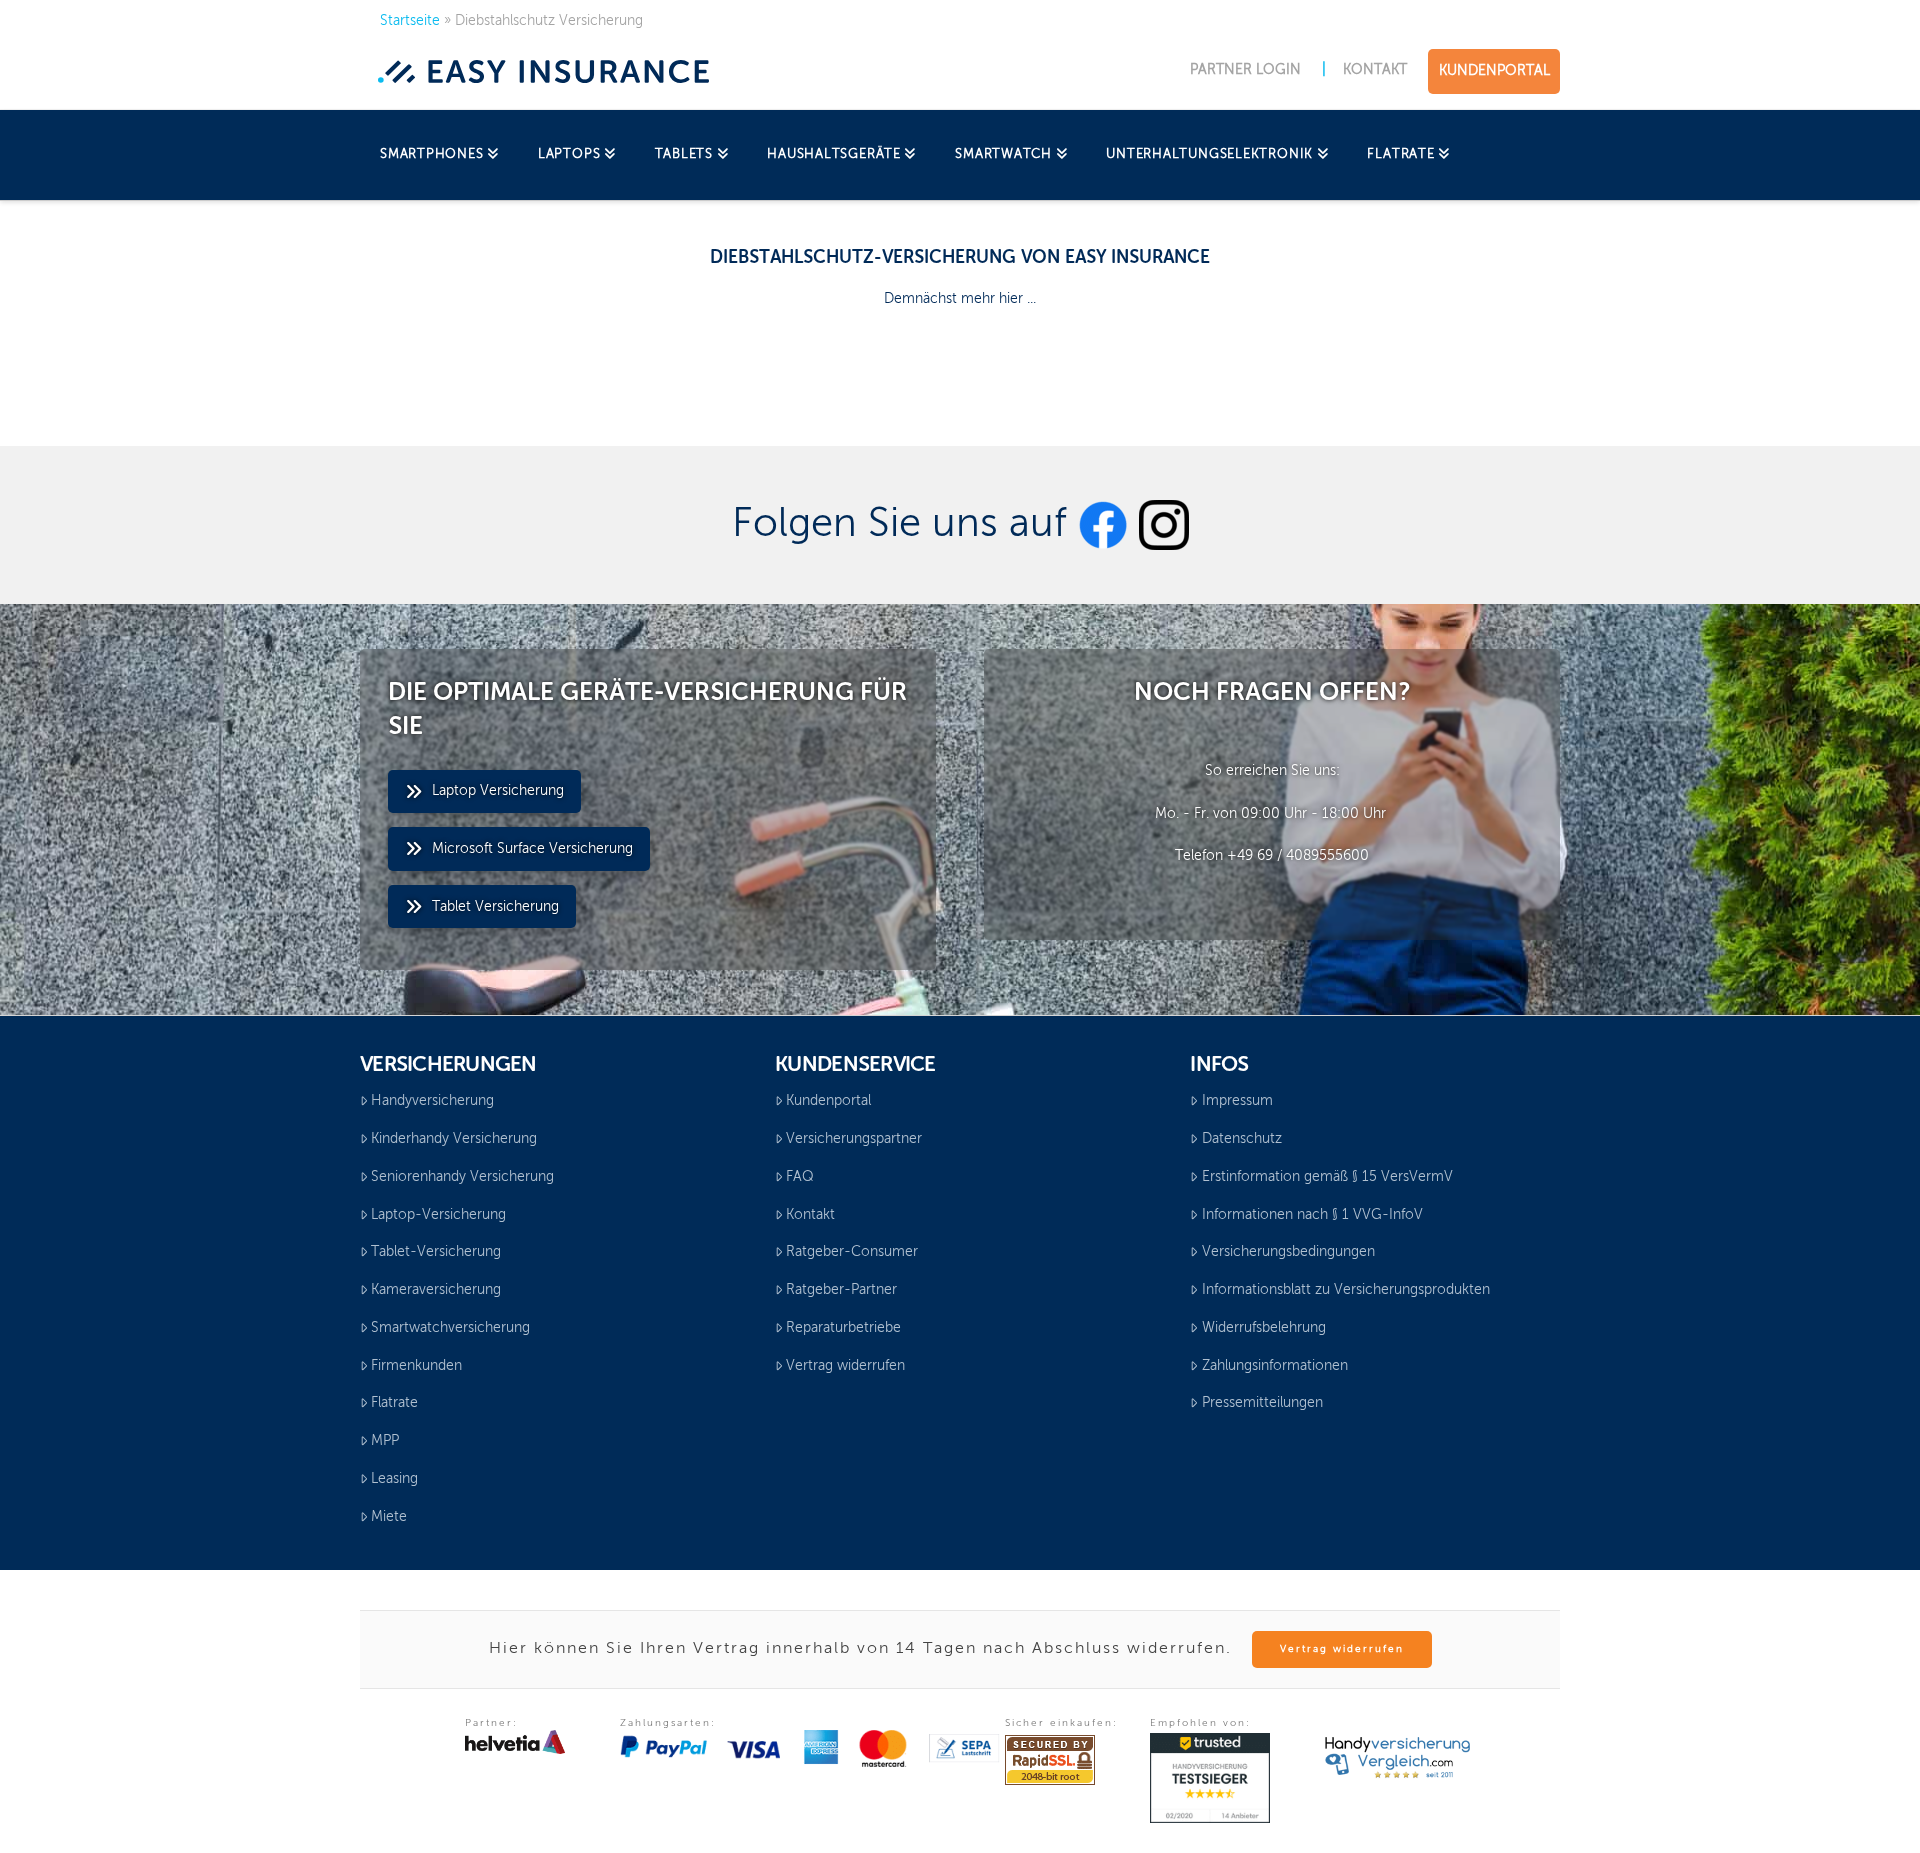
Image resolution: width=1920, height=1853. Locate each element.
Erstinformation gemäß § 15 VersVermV (1327, 1177)
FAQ (800, 1177)
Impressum (1237, 1101)
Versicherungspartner (854, 1139)
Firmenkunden (416, 1366)
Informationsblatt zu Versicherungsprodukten (1346, 1290)
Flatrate (394, 1403)
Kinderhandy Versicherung (454, 1139)
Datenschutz (1242, 1139)
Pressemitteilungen (1262, 1403)
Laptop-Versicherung (438, 1215)
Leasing (394, 1479)
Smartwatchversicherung (450, 1328)
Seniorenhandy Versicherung (462, 1177)
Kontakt (810, 1215)
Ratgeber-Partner (841, 1290)
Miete (389, 1517)
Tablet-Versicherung (436, 1252)
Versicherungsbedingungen (1288, 1252)
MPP (385, 1441)
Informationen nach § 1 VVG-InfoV (1312, 1215)
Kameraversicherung (436, 1290)
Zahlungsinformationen (1275, 1366)
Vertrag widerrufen (845, 1366)
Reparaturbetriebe (843, 1328)
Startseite (410, 21)
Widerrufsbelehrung (1264, 1328)
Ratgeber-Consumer (852, 1252)
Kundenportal (828, 1101)
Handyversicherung (432, 1101)
